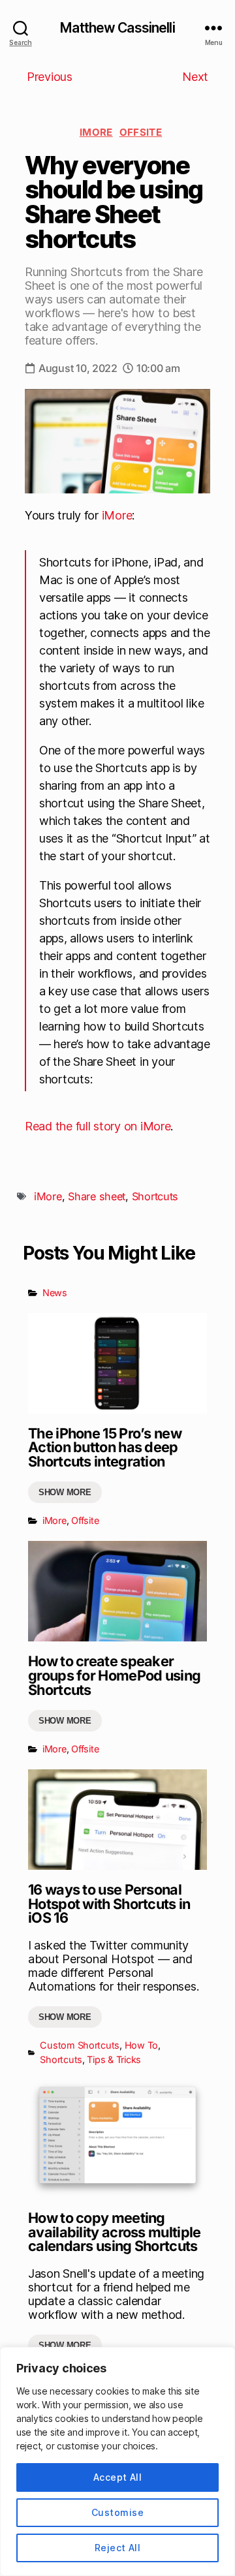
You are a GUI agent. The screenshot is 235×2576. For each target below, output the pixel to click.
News (55, 1293)
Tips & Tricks (114, 2059)
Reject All (118, 2548)
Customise (117, 2512)
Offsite (141, 132)
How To (141, 2045)
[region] (117, 2461)
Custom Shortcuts (80, 2045)
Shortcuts (155, 1196)
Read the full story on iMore (98, 1126)
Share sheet (97, 1196)
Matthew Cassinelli (117, 28)
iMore (96, 132)
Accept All (118, 2477)
